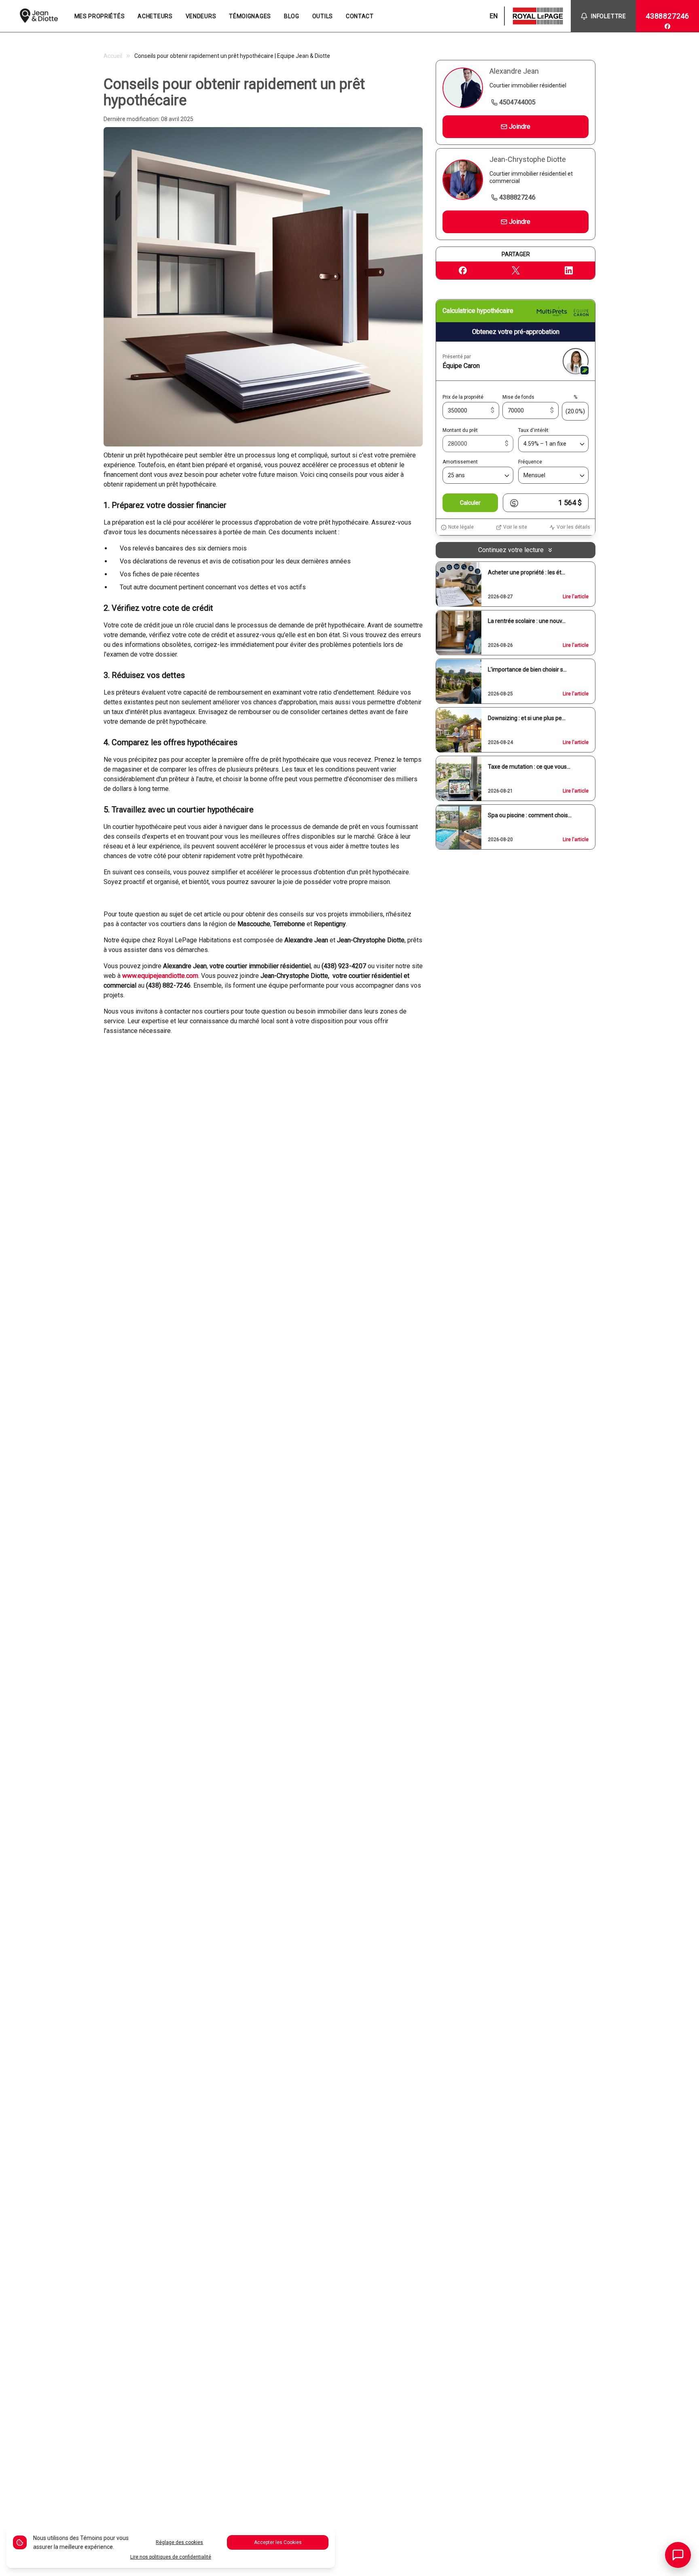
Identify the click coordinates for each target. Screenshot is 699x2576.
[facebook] (667, 26)
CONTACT (360, 16)
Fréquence (530, 462)
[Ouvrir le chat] (678, 2555)
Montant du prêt (460, 431)
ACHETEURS (155, 16)
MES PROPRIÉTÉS (100, 16)
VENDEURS (201, 16)
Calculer (470, 503)
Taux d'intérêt (533, 431)
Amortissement (460, 462)
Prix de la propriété (463, 397)
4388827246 (667, 16)
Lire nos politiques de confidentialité (171, 2557)
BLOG (292, 16)
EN (494, 16)
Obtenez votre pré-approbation (516, 332)
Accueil (113, 56)
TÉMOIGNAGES (250, 16)
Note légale (461, 527)
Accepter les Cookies (278, 2542)
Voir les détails (573, 527)
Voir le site (515, 527)
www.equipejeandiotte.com (160, 976)
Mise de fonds (518, 397)
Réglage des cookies (179, 2542)
